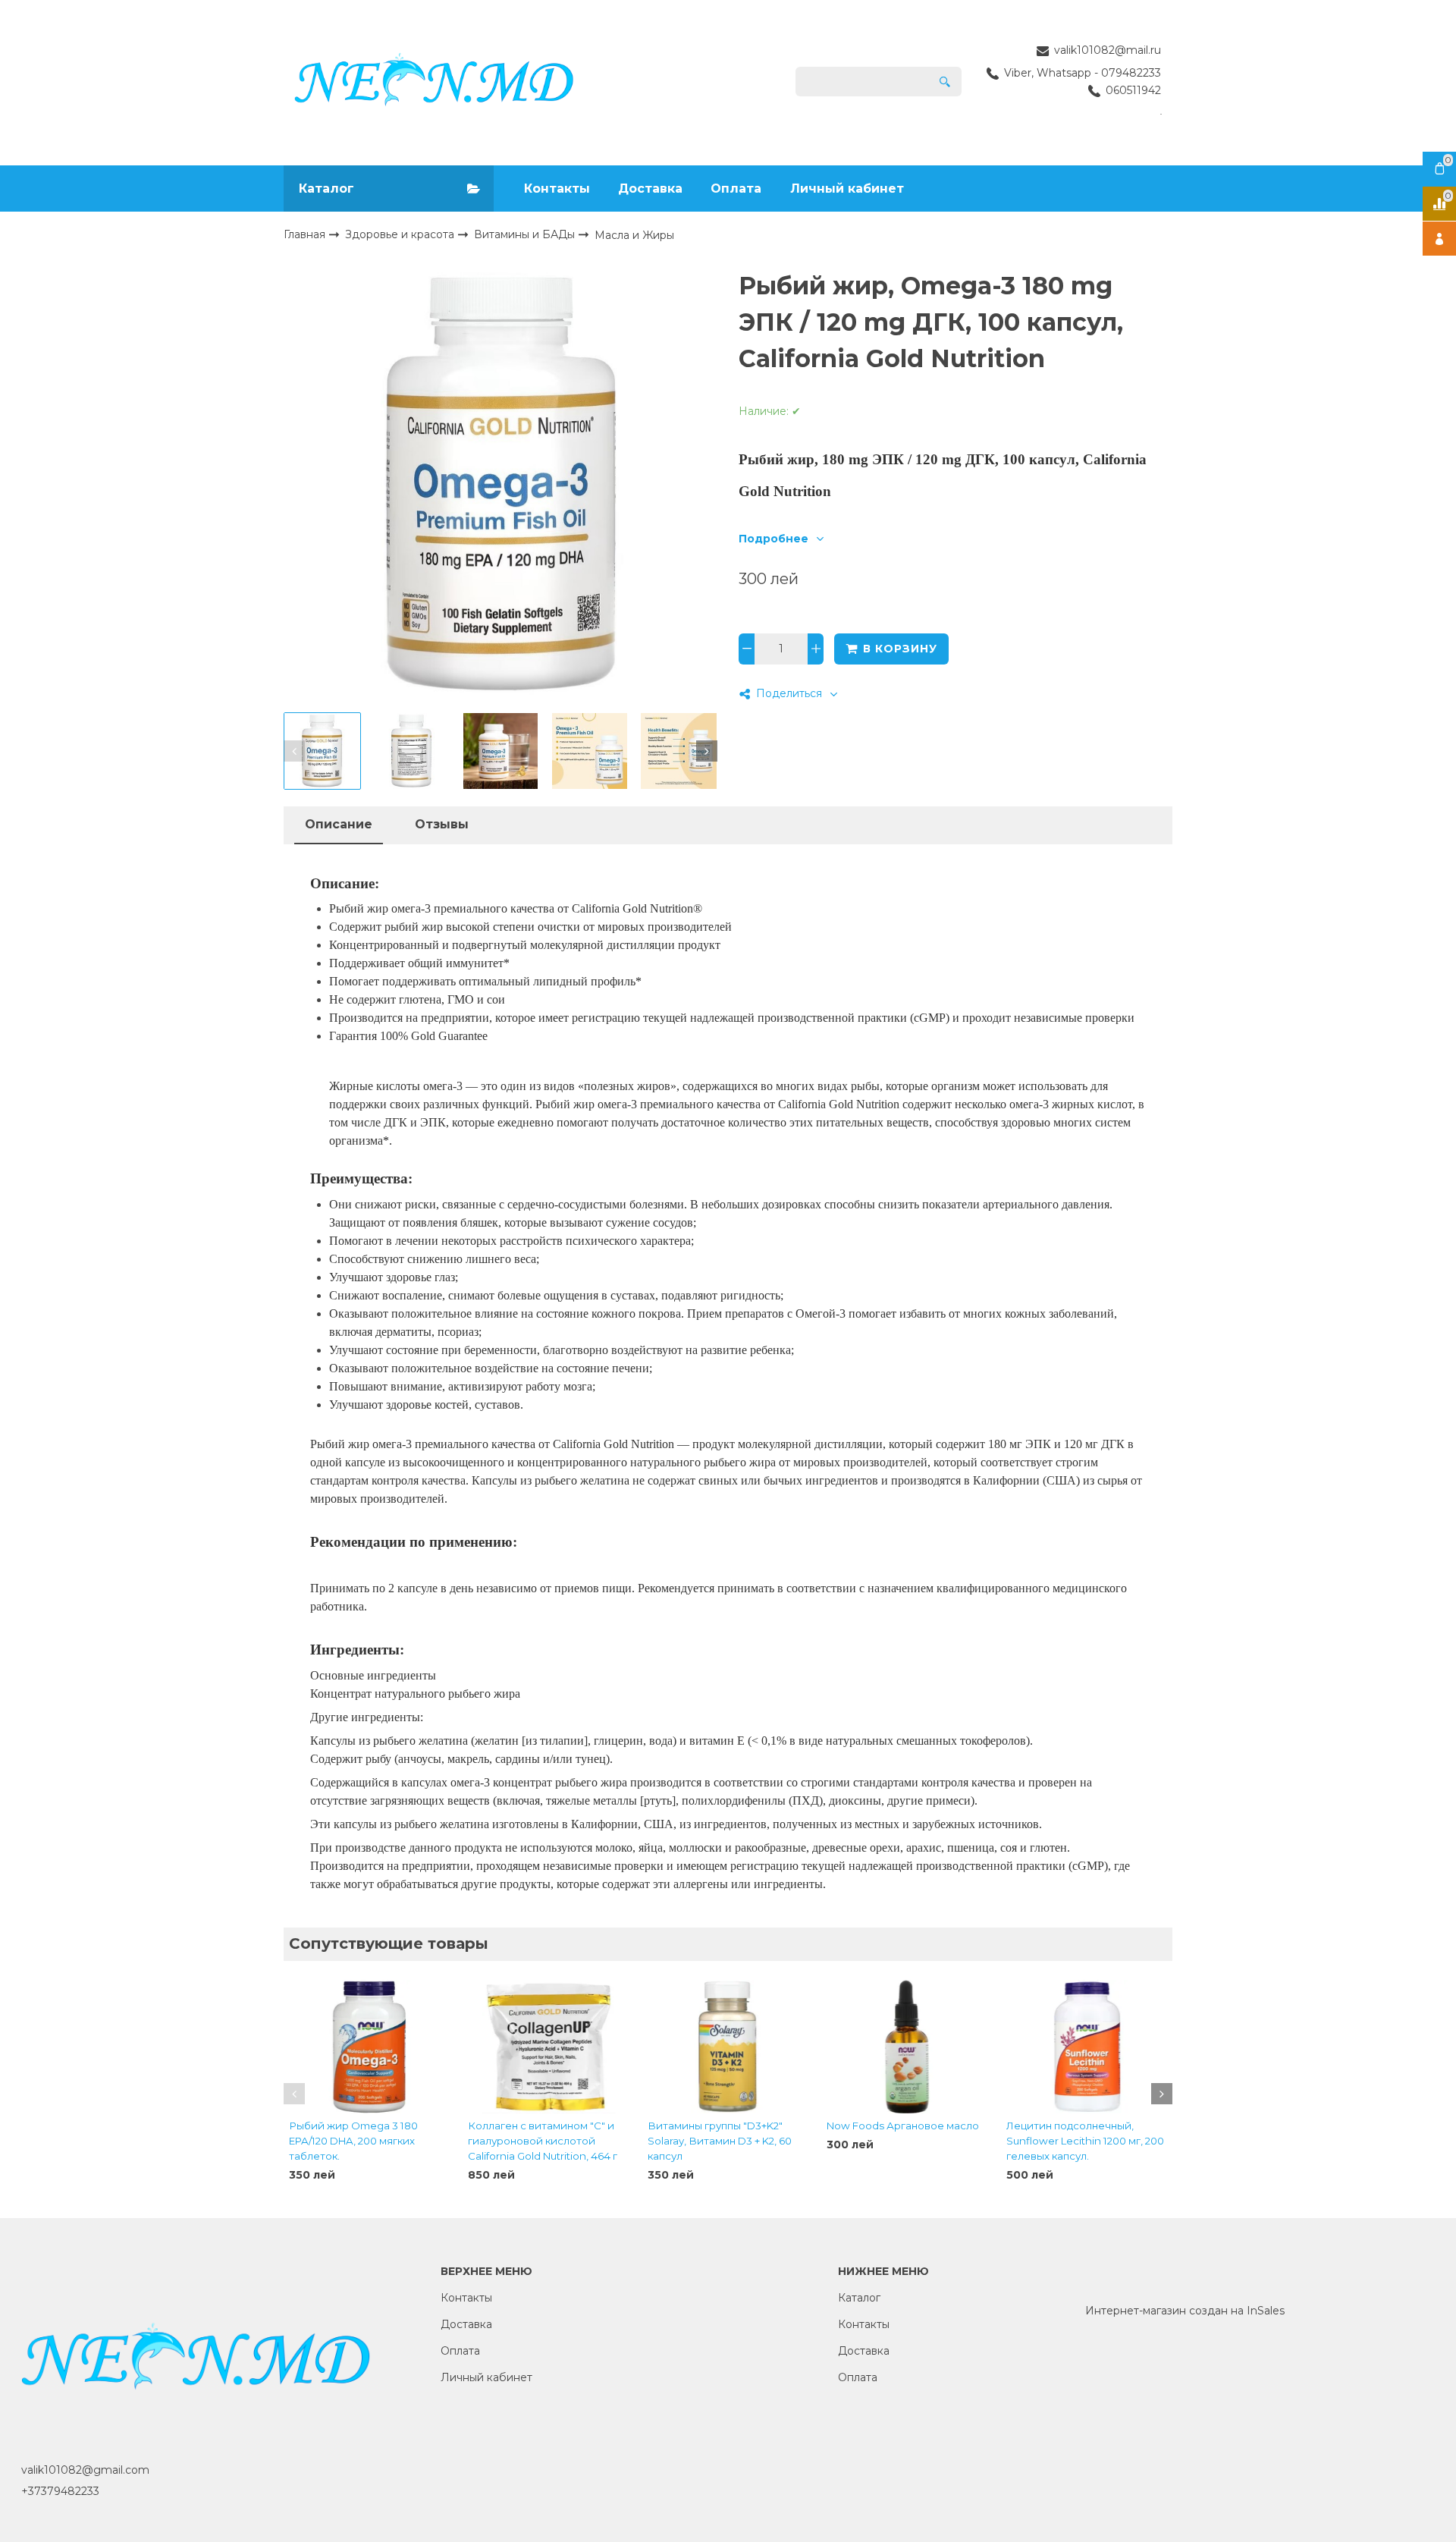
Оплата (736, 189)
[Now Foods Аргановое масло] (907, 2047)
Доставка (650, 189)
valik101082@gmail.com (85, 2470)
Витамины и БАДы (526, 234)
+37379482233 (60, 2491)
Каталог (859, 2298)
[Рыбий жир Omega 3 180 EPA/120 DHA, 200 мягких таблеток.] (369, 2047)
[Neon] (434, 82)
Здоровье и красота (401, 234)
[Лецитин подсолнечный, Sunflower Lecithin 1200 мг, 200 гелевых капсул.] (1087, 2047)
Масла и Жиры (634, 235)
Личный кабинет (847, 189)
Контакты (557, 189)
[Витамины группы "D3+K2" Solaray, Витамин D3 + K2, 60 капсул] (728, 2047)
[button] (294, 751)
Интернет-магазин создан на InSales (1185, 2311)
